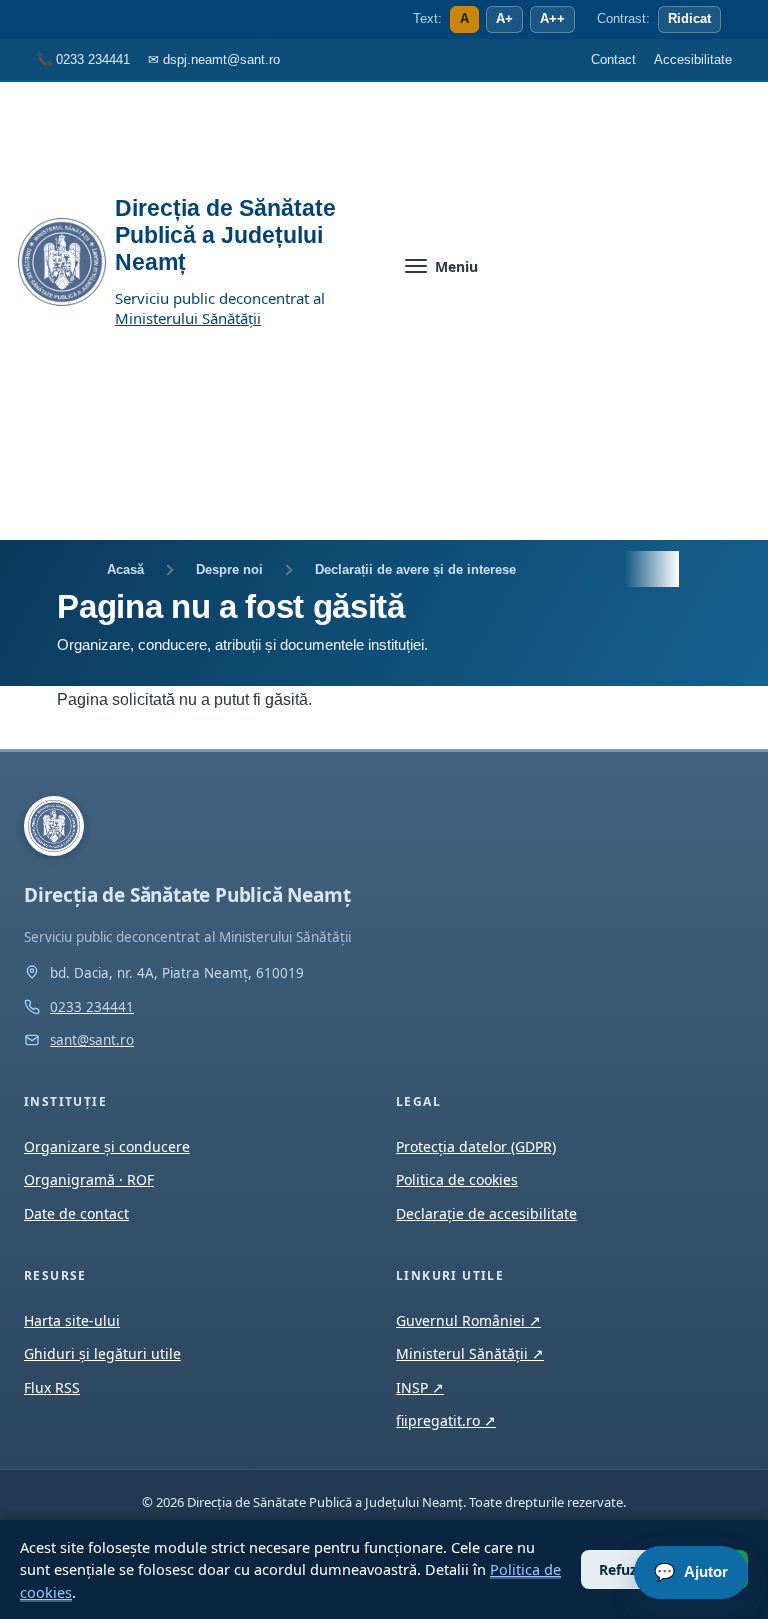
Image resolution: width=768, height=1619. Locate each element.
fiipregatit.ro (446, 1420)
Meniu (456, 266)
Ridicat (689, 19)
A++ (552, 19)
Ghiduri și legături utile (102, 1353)
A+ (504, 19)
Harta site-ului (72, 1320)
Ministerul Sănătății (470, 1353)
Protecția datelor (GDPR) (476, 1146)
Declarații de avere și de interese (415, 569)
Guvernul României (468, 1320)
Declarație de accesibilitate (486, 1213)
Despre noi (229, 569)
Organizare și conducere (107, 1146)
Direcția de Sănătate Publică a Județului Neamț (225, 235)
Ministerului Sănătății (188, 318)
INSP (420, 1387)
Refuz (618, 1569)
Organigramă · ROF (89, 1179)
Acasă (125, 569)
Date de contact (76, 1213)
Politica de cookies (457, 1179)
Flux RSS (52, 1387)
